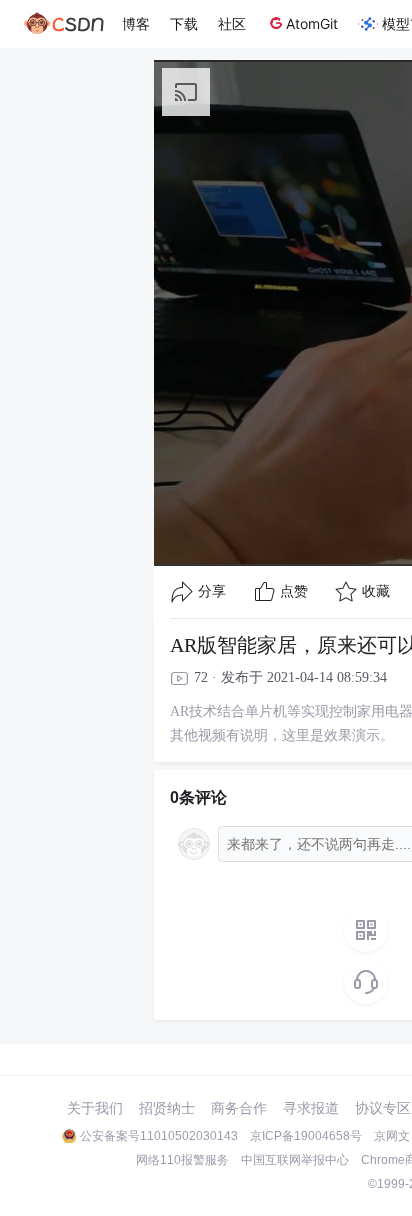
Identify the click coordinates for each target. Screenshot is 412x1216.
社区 (232, 23)
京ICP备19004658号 (306, 1136)
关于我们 (95, 1108)
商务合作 (239, 1108)
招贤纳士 (167, 1108)
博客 (136, 23)
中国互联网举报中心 (295, 1160)
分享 (212, 591)
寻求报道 (311, 1108)
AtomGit (312, 23)
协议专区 (383, 1108)
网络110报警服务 (182, 1160)
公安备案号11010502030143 (159, 1136)
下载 (184, 23)
